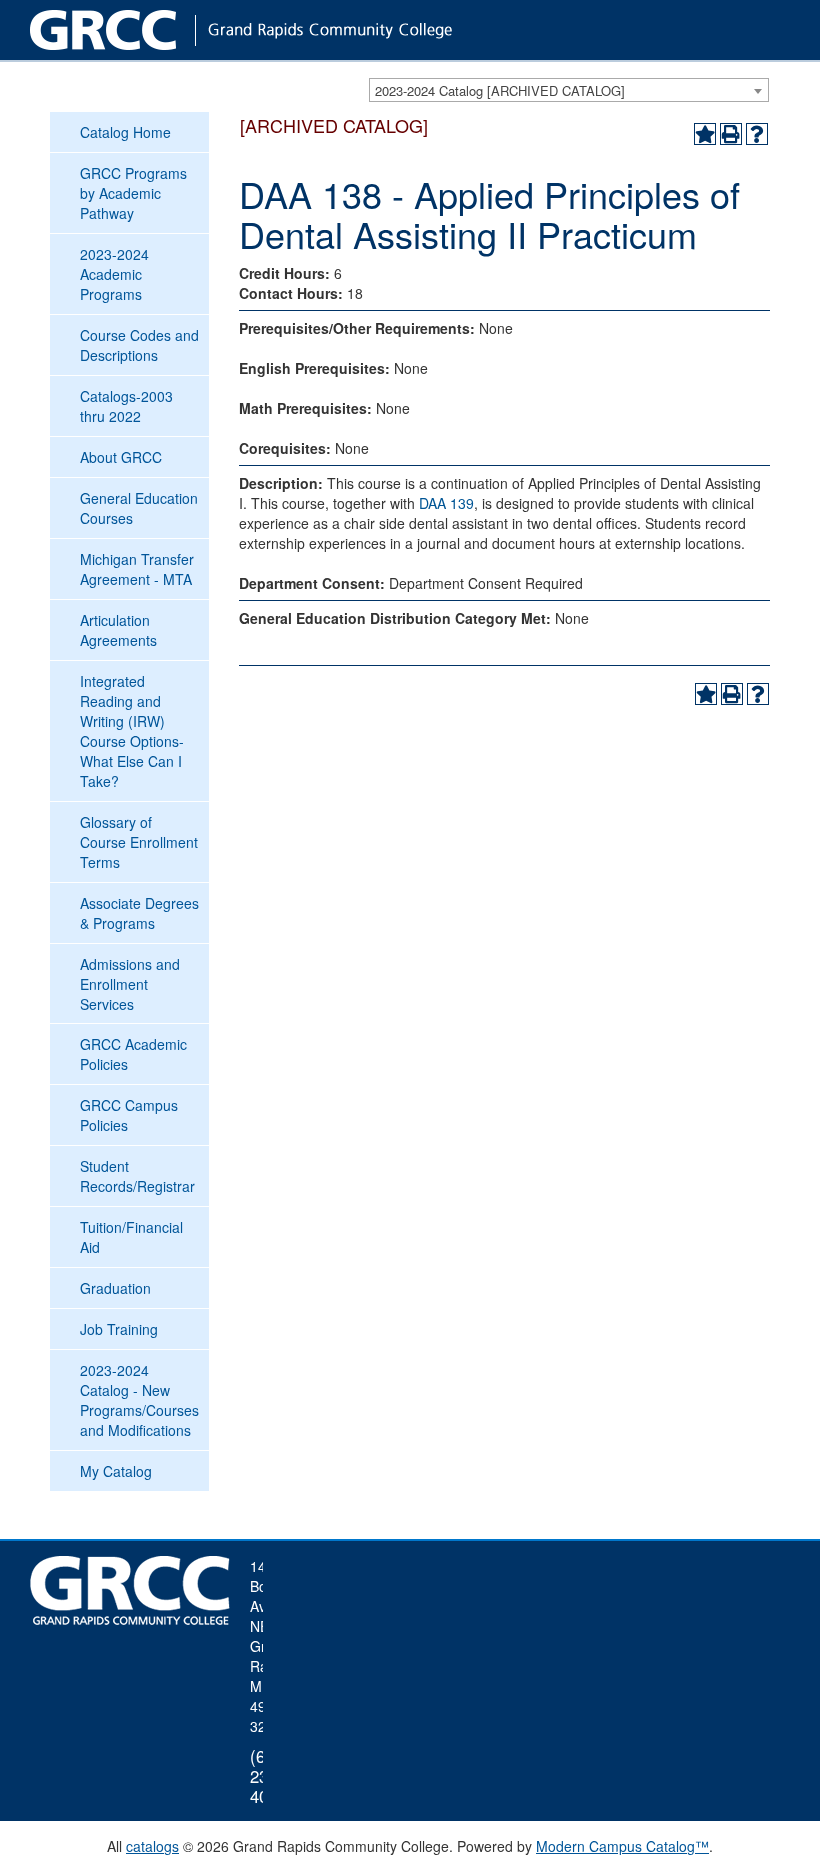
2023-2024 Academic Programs (114, 274)
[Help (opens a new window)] (757, 134)
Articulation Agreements (118, 630)
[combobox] (569, 90)
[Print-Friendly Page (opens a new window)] (731, 134)
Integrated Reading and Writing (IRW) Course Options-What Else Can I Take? (132, 731)
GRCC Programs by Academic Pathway (133, 193)
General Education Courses (139, 508)
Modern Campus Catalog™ (622, 1846)
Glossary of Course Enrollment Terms (139, 842)
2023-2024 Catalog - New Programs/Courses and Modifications (139, 1400)
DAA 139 (446, 503)
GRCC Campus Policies (129, 1115)
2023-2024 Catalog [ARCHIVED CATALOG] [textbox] (500, 90)
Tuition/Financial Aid (131, 1237)
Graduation (115, 1288)
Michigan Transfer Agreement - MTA (137, 569)
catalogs (152, 1846)
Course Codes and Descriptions (139, 345)
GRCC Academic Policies (133, 1054)
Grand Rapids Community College (280, 30)
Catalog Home (125, 132)
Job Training (119, 1329)
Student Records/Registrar (137, 1176)
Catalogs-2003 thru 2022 (126, 406)
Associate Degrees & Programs (139, 913)
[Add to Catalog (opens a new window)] (705, 134)
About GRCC (121, 457)
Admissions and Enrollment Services (130, 984)
